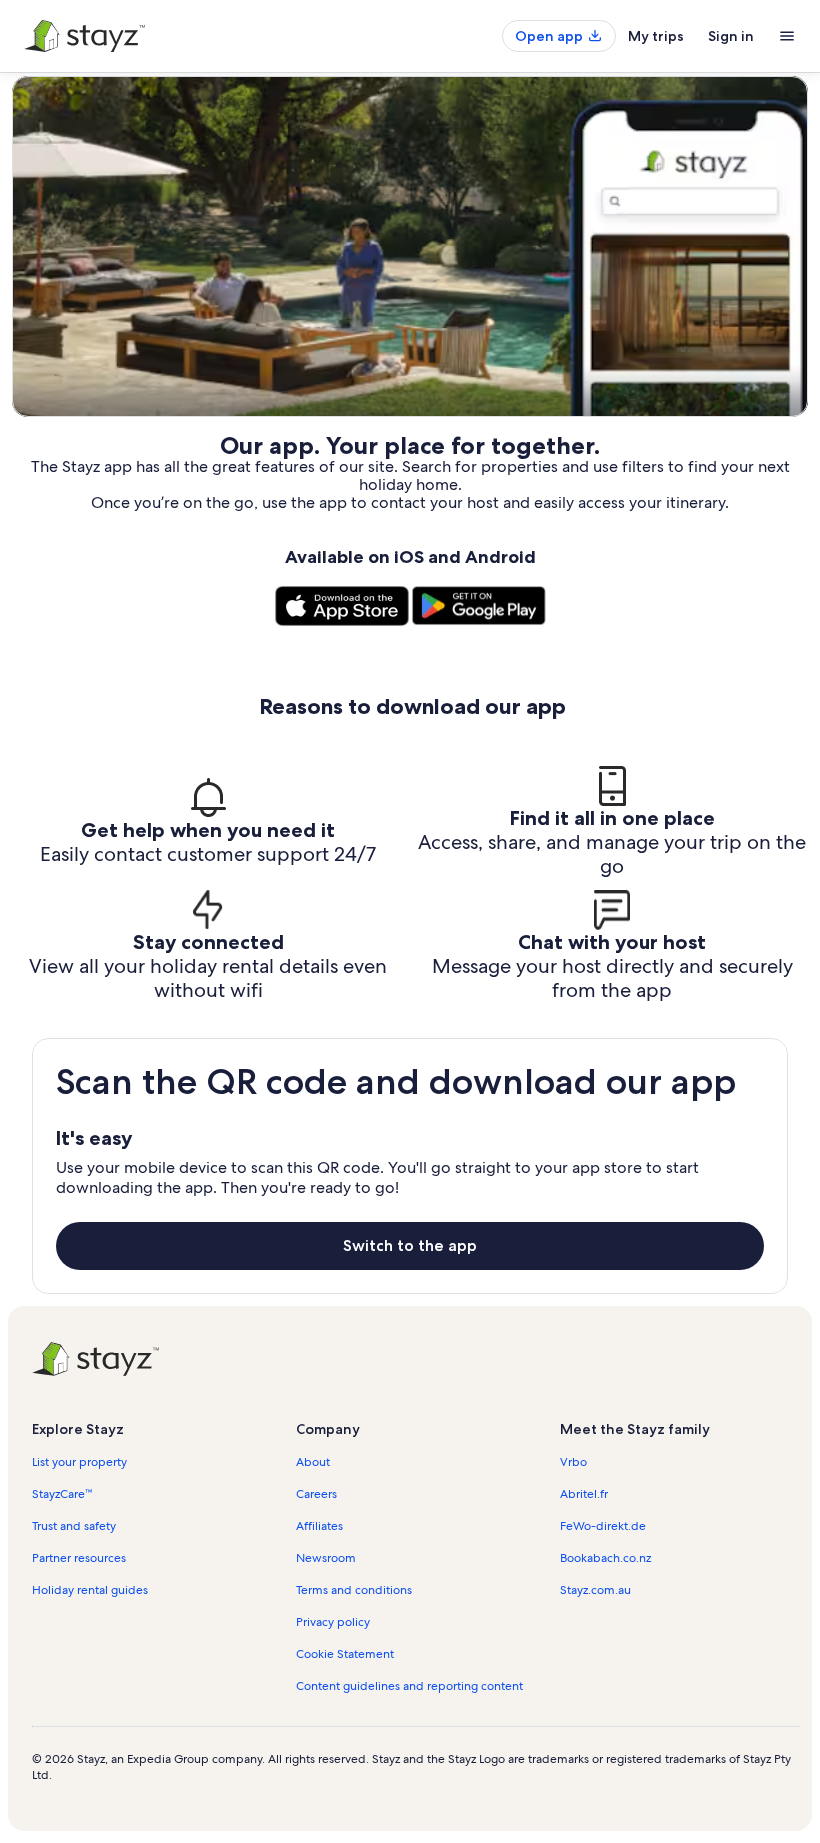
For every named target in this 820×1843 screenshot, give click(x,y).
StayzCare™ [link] (62, 1494)
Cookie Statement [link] (345, 1654)
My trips (656, 36)
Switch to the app (410, 1245)
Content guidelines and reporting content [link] (409, 1686)
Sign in (731, 36)
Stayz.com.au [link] (595, 1590)
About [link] (313, 1462)
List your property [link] (79, 1462)
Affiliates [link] (319, 1526)
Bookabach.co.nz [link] (605, 1558)
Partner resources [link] (79, 1558)
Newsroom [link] (326, 1558)
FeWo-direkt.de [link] (603, 1526)
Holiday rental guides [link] (90, 1590)
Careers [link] (316, 1494)
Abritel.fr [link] (584, 1494)
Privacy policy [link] (333, 1622)
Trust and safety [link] (74, 1526)
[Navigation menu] (787, 36)
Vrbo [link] (573, 1462)
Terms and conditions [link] (354, 1590)
